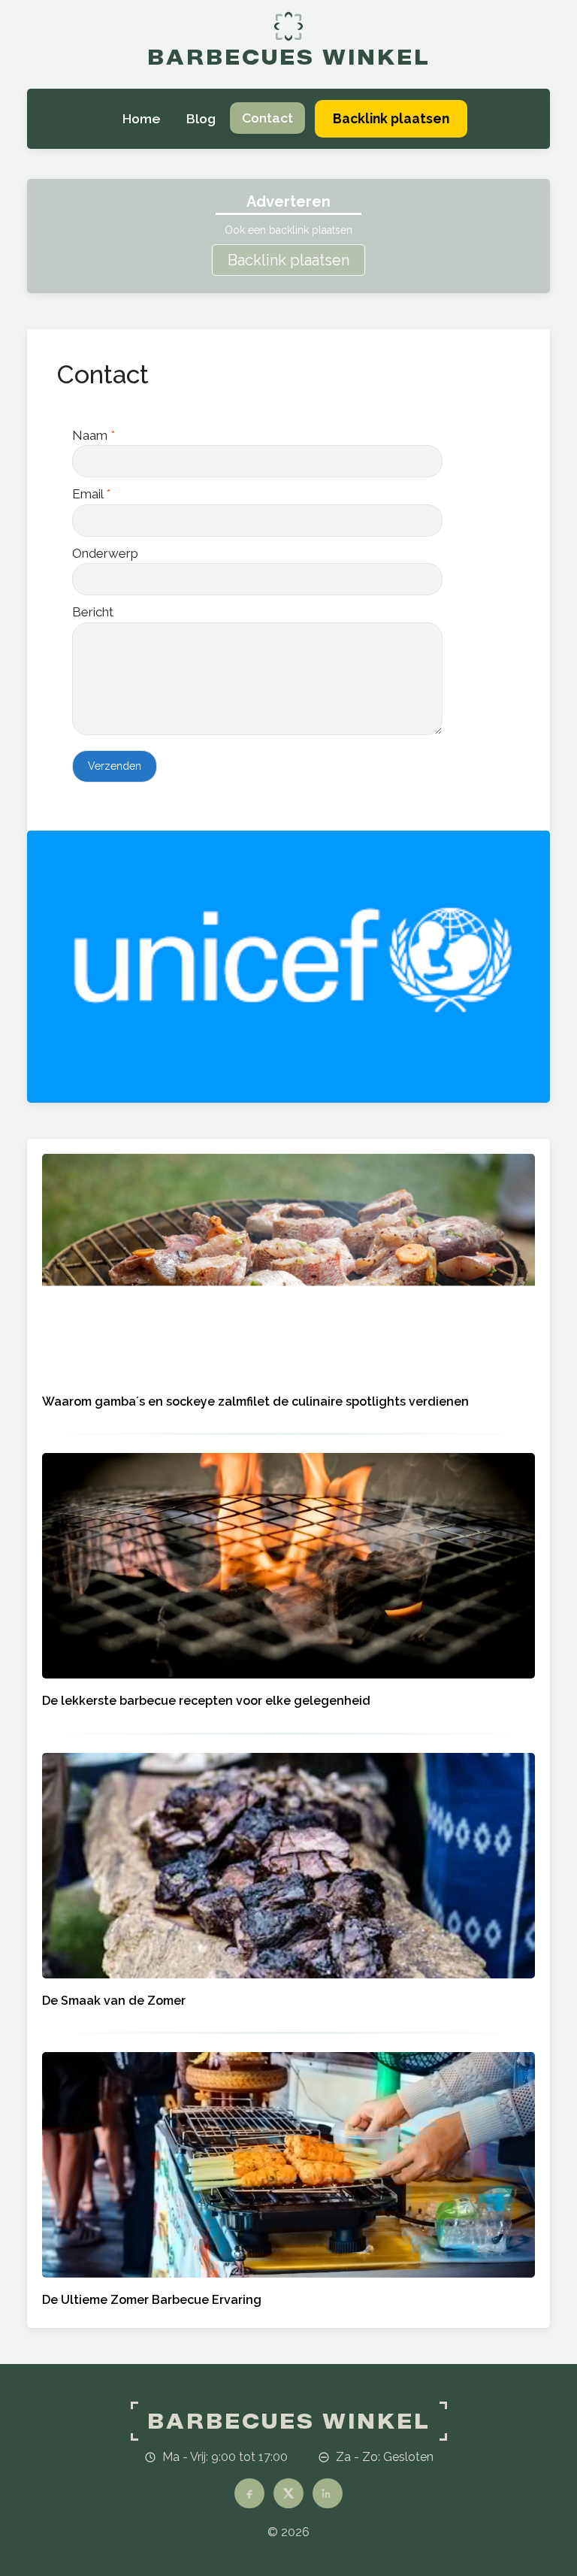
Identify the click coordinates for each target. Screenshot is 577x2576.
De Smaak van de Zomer (114, 2001)
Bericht (93, 612)
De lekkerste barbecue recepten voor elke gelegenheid (206, 1701)
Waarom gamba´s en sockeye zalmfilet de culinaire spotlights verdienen (255, 1402)
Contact (267, 118)
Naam (94, 435)
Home (141, 118)
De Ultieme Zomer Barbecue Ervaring (152, 2300)
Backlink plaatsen (288, 260)
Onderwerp (105, 553)
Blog (201, 118)
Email (91, 494)
